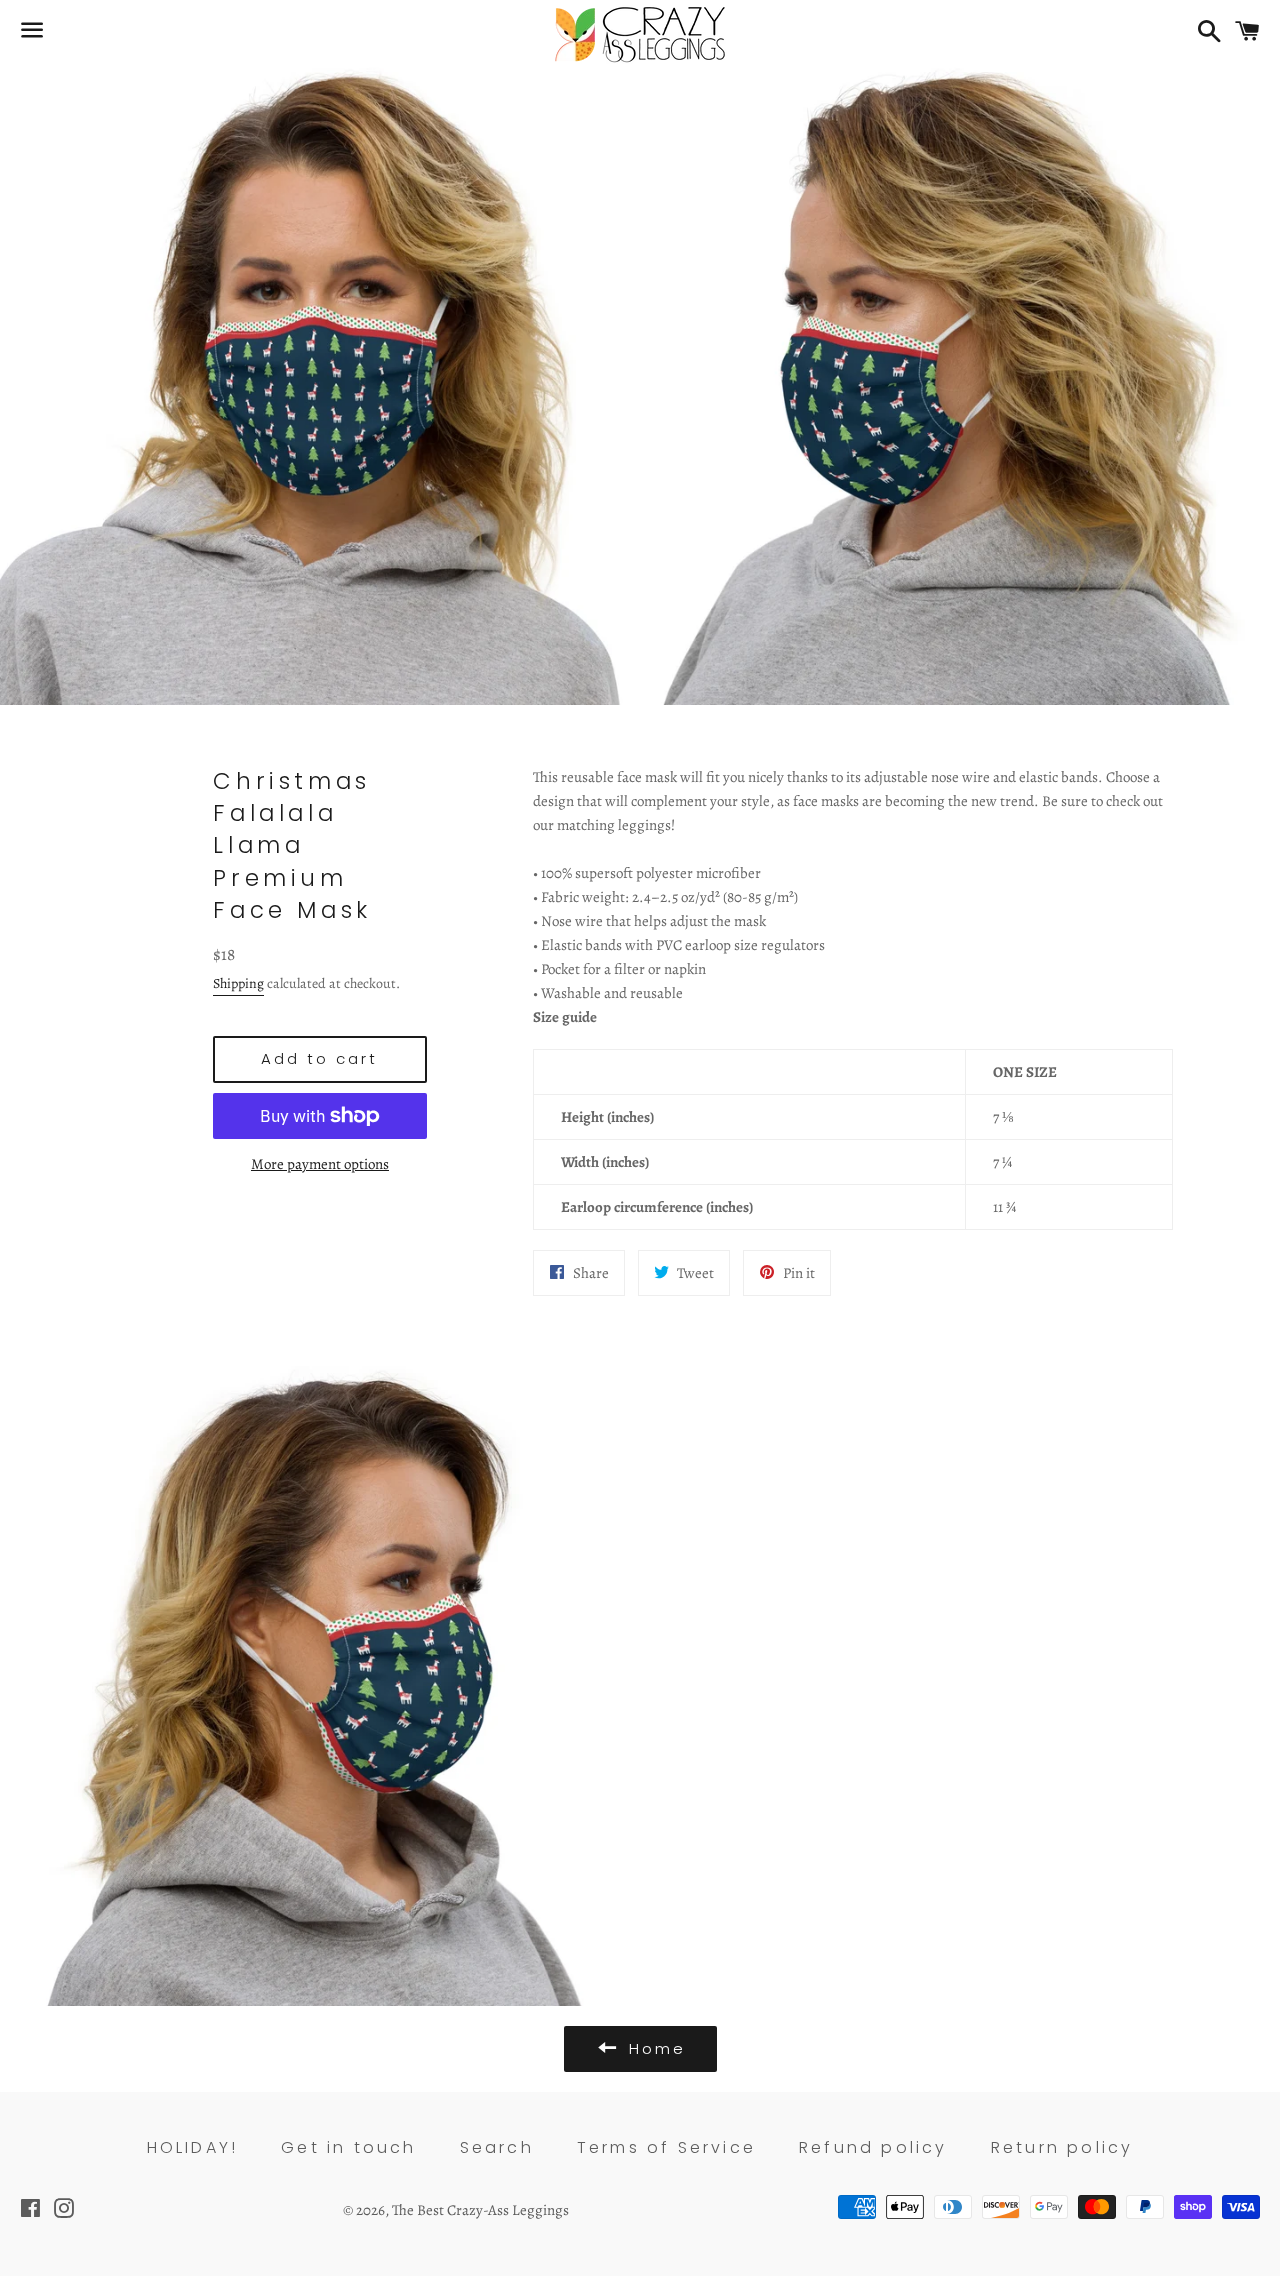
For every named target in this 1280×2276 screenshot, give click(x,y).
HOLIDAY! (193, 2147)
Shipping (238, 983)
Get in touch (348, 2147)
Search (497, 2147)
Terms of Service (666, 2147)
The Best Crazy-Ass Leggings (480, 2210)
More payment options (320, 1164)
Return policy (1062, 2147)
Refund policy (873, 2147)
